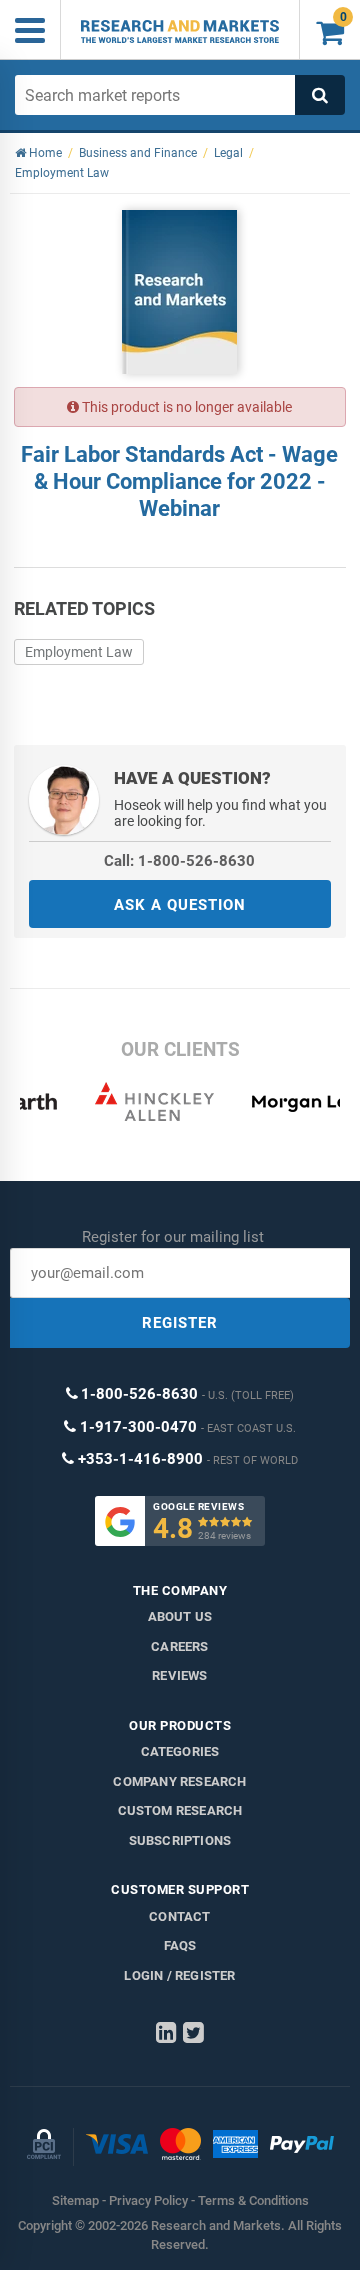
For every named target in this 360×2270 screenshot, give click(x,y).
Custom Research (180, 1810)
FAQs (180, 1945)
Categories (180, 1751)
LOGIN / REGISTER (179, 1975)
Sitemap (75, 2200)
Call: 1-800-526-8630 (179, 861)
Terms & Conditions (253, 2200)
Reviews (179, 1675)
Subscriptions (180, 1840)
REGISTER (180, 1323)
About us (180, 1616)
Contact (179, 1916)
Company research (179, 1781)
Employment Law (79, 652)
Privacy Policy (148, 2200)
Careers (179, 1646)
